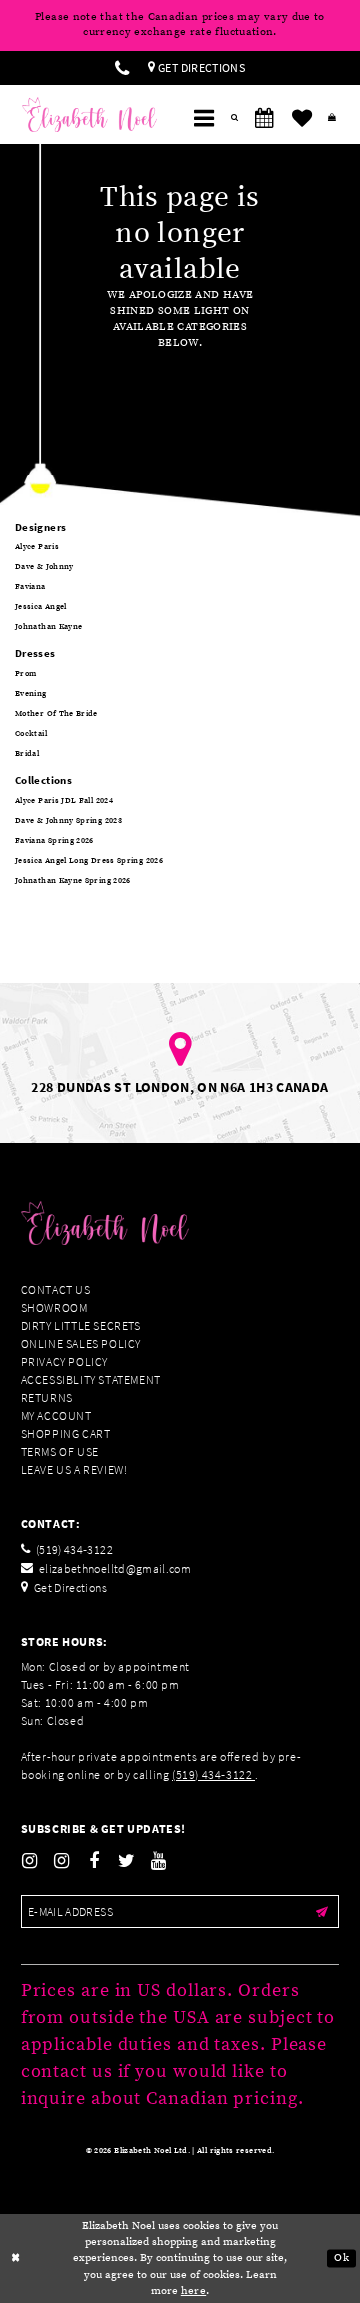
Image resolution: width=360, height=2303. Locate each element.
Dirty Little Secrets (81, 1325)
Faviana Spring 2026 (54, 841)
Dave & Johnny (44, 567)
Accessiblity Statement (91, 1379)
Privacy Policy (64, 1361)
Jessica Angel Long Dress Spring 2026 (89, 861)
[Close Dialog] (16, 2259)
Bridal (27, 754)
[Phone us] (122, 68)
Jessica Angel (41, 607)
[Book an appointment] (265, 118)
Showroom (54, 1307)
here (193, 2291)
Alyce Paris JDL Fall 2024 (64, 801)
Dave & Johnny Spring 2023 (68, 821)
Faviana (30, 587)
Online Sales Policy (81, 1343)
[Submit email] (321, 1911)
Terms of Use (60, 1451)
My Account (56, 1415)
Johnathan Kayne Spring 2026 (73, 881)
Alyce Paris (37, 547)
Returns (47, 1397)
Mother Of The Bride (56, 714)
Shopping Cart (66, 1433)
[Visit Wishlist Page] (301, 118)
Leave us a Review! (74, 1469)
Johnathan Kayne (48, 627)
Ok (341, 2258)
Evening (31, 694)
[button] (204, 118)
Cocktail (31, 734)
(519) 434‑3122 (213, 1774)
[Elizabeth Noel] (90, 115)
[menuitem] (122, 68)
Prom (25, 674)
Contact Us (56, 1289)
